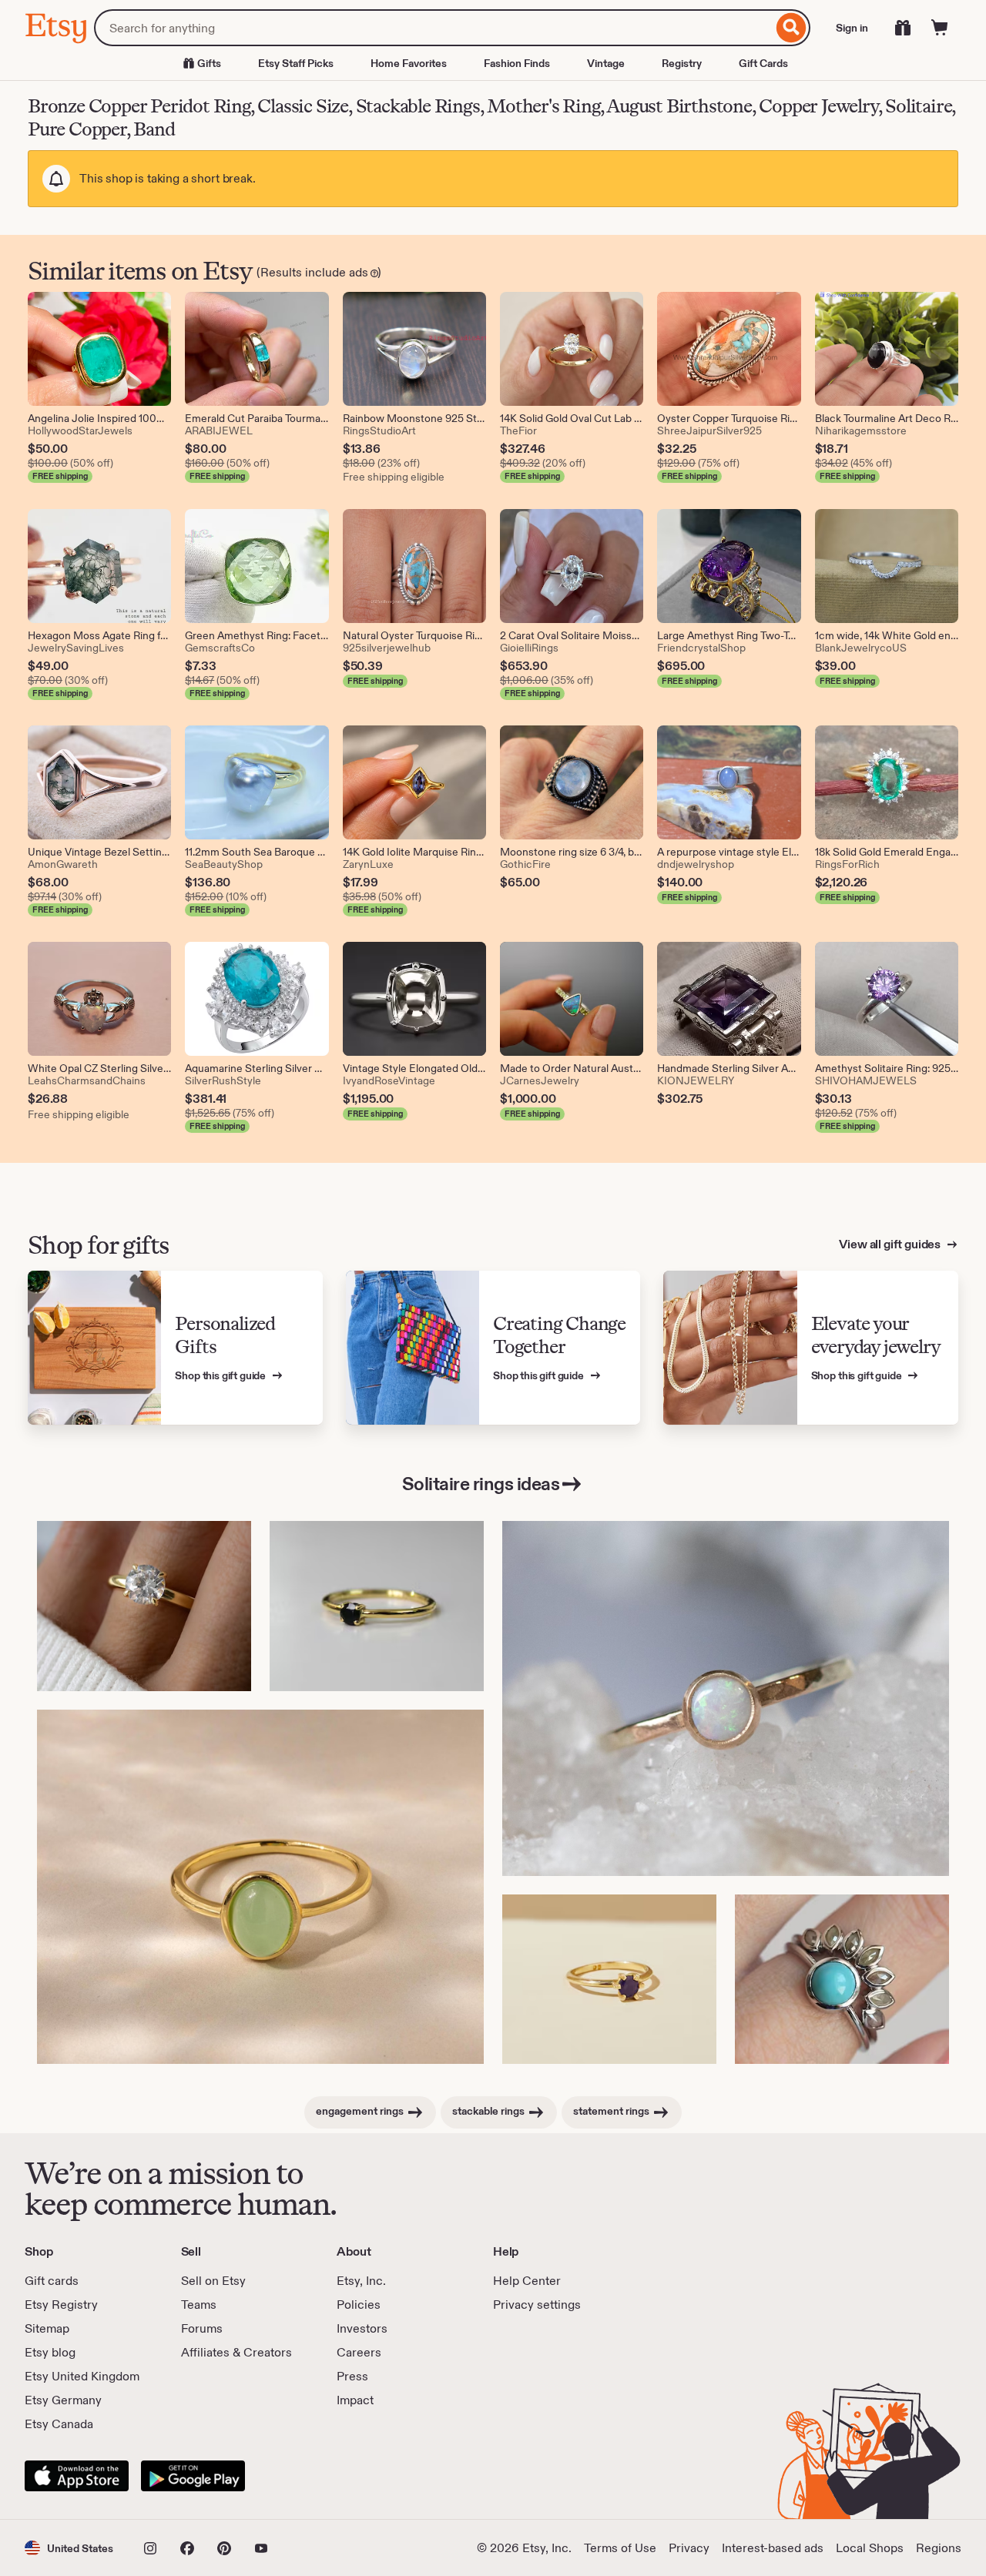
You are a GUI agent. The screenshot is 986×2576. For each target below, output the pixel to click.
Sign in (852, 28)
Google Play (193, 2476)
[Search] (791, 28)
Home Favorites (409, 63)
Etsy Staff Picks (296, 63)
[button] (69, 2548)
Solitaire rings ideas (481, 1484)
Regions (939, 2548)
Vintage (606, 63)
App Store (77, 2476)
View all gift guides (891, 1244)
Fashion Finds (517, 63)
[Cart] (940, 28)
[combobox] (433, 28)
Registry (682, 63)
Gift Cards (763, 63)
